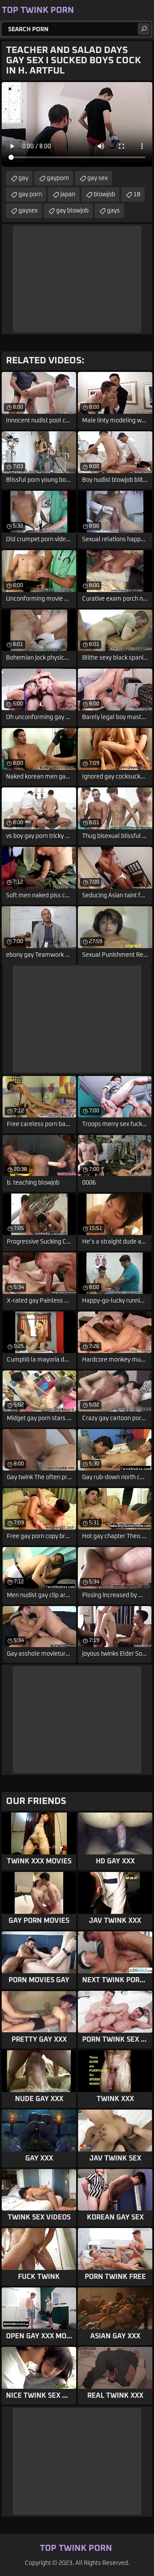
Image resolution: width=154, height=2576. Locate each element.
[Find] (144, 29)
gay (23, 178)
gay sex (98, 178)
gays (113, 211)
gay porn (30, 195)
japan (68, 195)
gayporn (58, 178)
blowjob (104, 195)
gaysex (28, 211)
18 (137, 195)
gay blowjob (72, 211)
